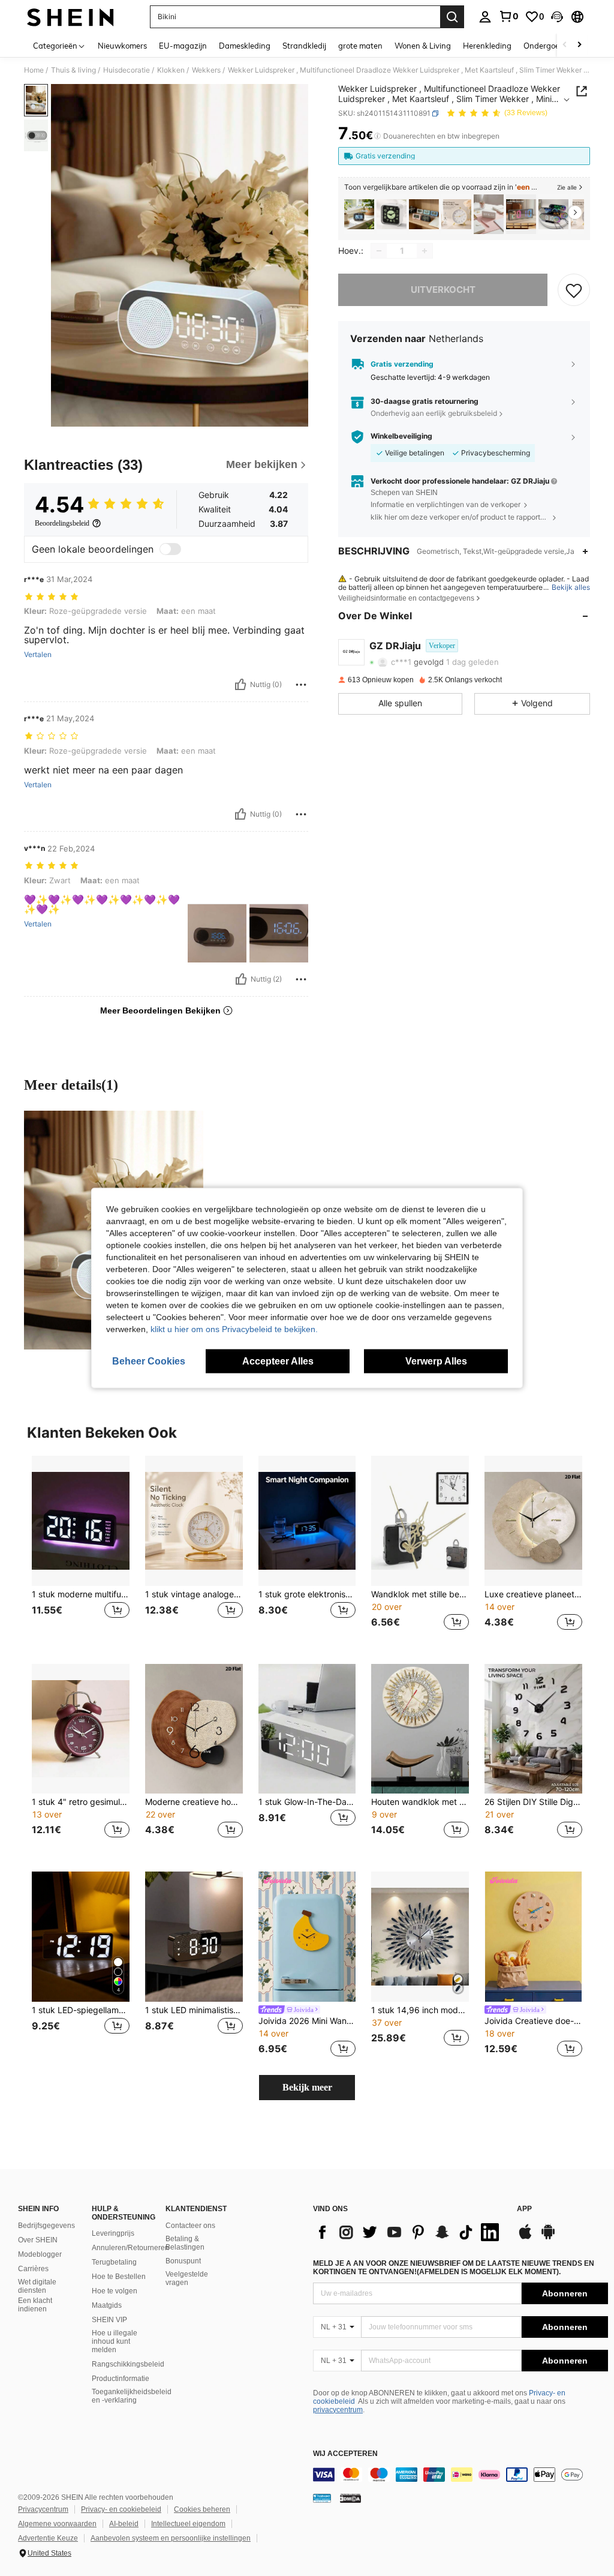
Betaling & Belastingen (185, 2243)
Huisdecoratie (127, 70)
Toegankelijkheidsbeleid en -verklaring (132, 2396)
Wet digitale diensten (37, 2286)
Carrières (33, 2269)
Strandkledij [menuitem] (304, 46)
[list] (409, 2232)
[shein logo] (70, 17)
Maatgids (107, 2305)
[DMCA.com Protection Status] (350, 2498)
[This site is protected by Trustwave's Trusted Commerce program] (322, 2498)
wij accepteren (345, 2454)
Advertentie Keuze (48, 2538)
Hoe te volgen (115, 2291)
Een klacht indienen (35, 2305)
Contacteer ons (190, 2226)
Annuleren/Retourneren (130, 2248)
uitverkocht (443, 290)
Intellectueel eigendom (188, 2524)
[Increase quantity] (425, 251)
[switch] (170, 549)
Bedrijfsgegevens (46, 2226)
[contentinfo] (460, 2475)
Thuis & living (73, 70)
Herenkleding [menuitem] (487, 46)
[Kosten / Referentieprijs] (377, 136)
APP (524, 2209)
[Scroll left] (565, 45)
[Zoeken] (452, 17)
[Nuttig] (240, 685)
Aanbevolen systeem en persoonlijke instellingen (171, 2538)
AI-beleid (124, 2524)
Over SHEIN (38, 2240)
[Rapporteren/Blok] (301, 685)
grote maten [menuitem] (360, 46)
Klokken (171, 70)
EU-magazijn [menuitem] (183, 46)
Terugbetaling (114, 2262)
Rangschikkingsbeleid (128, 2364)
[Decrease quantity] (379, 251)
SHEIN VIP (109, 2320)
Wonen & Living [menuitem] (423, 46)
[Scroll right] (579, 45)
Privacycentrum (43, 2509)
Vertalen (38, 655)
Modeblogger (40, 2254)
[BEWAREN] (574, 290)
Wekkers (206, 70)
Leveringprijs (113, 2233)
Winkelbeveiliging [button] (401, 436)
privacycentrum (338, 2410)
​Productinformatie (121, 2379)
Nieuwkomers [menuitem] (122, 46)
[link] (508, 16)
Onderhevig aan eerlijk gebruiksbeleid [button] (434, 413)
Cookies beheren (202, 2509)
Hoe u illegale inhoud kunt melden (115, 2341)
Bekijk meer (307, 2087)
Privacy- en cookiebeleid (121, 2509)
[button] (557, 17)
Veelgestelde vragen (187, 2278)
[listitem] (359, 215)
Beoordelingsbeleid (62, 523)
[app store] (525, 2238)
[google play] (548, 2238)
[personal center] (485, 17)
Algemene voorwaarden (57, 2524)
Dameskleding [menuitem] (245, 46)
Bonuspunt (183, 2261)
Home (34, 70)
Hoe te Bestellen (119, 2277)
